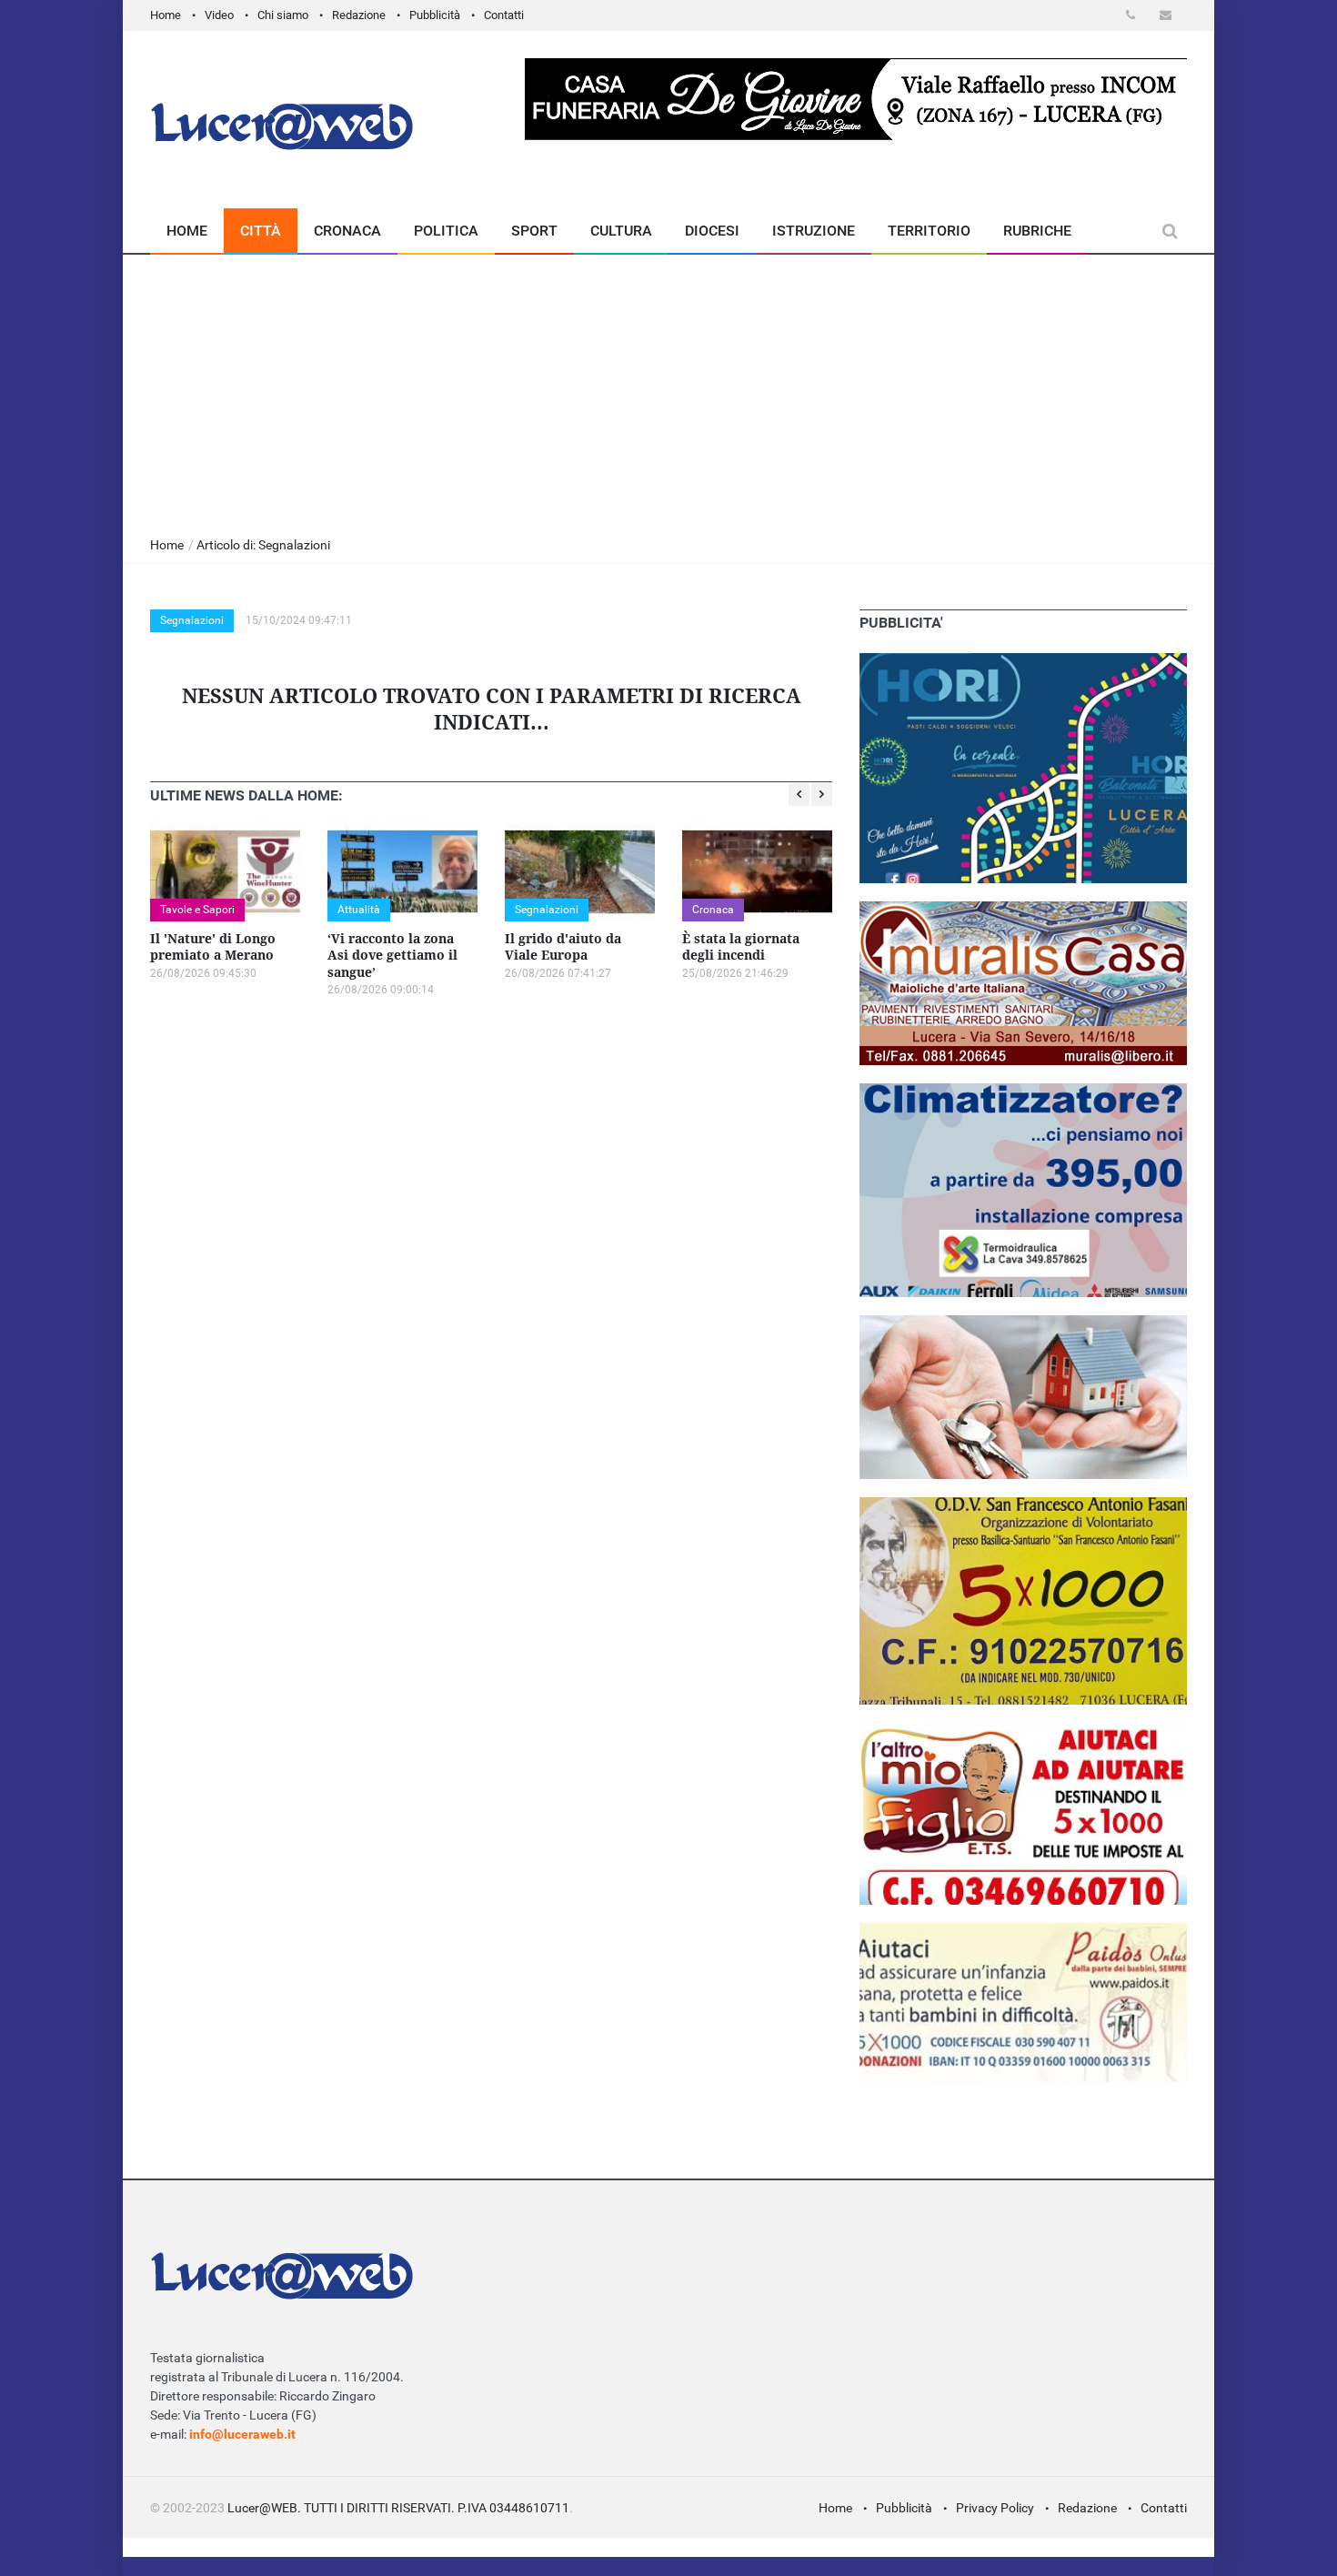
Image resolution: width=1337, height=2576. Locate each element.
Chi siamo (283, 15)
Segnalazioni (192, 620)
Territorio (929, 231)
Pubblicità (435, 15)
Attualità (359, 910)
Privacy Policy (995, 2508)
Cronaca (347, 231)
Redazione (359, 15)
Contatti (504, 15)
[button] (1134, 15)
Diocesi (712, 231)
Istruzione (814, 231)
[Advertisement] (668, 391)
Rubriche (1037, 231)
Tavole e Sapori (197, 910)
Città (261, 231)
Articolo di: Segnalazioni (263, 545)
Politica (446, 231)
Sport (534, 231)
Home (166, 15)
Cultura (621, 231)
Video (219, 15)
